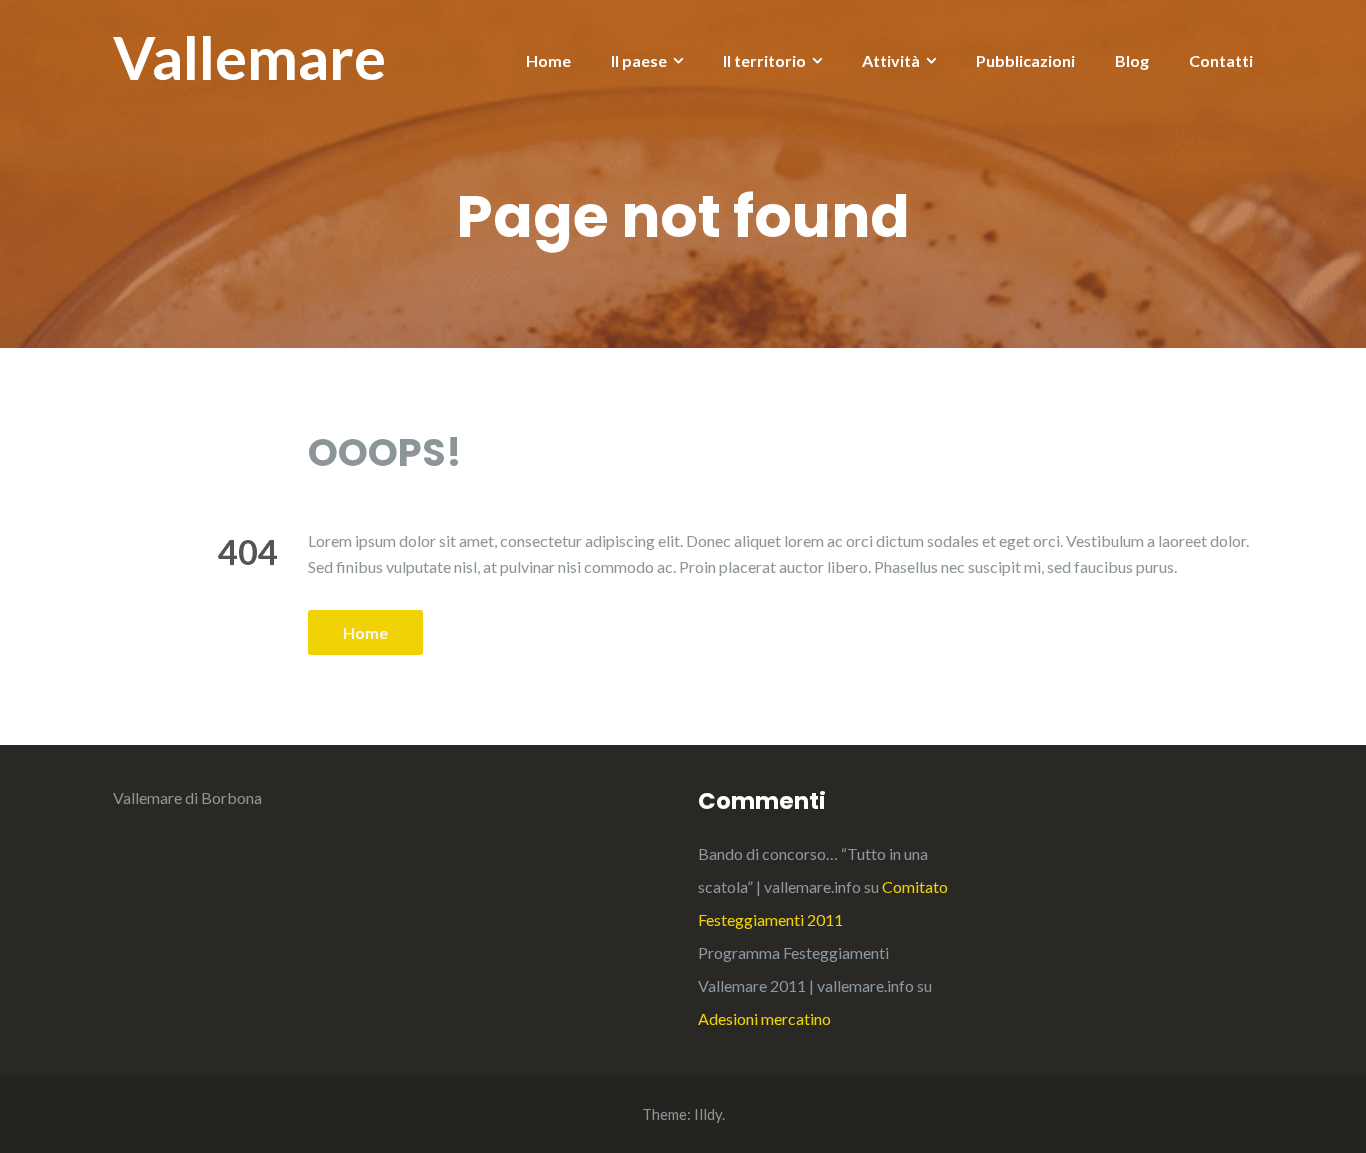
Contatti (1221, 60)
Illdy (708, 1114)
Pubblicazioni (1025, 60)
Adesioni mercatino (764, 1018)
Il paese (639, 60)
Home (548, 60)
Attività (891, 60)
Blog (1132, 60)
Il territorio (764, 60)
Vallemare (249, 57)
